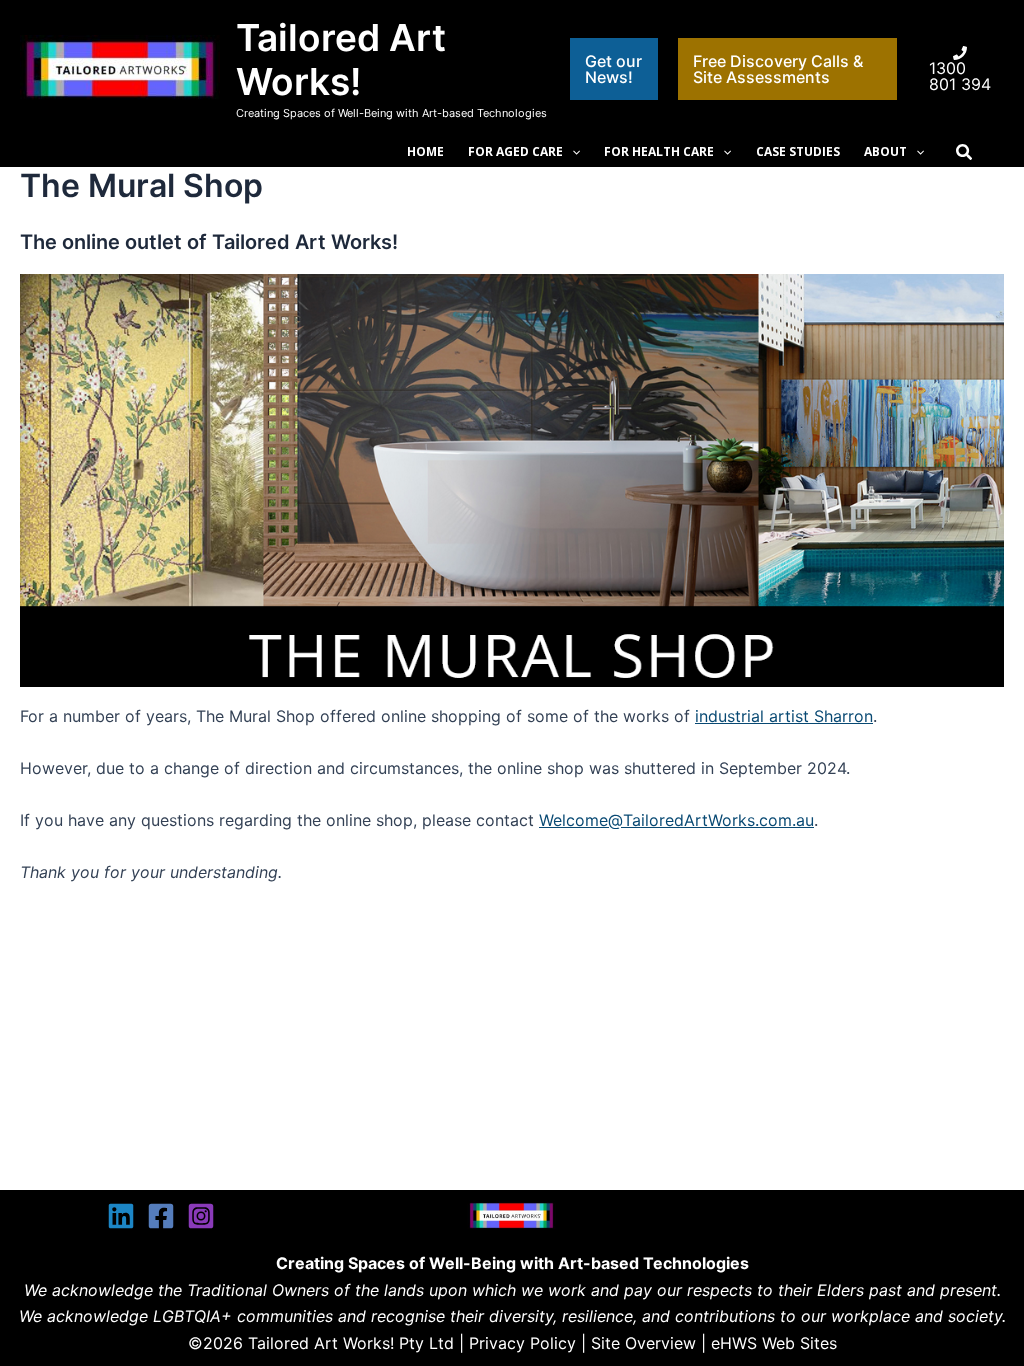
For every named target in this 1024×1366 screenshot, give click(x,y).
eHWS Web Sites (774, 1343)
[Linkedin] (121, 1216)
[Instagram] (201, 1216)
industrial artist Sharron (784, 716)
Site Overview (643, 1343)
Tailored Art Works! (341, 59)
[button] (614, 69)
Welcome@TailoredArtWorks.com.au (676, 820)
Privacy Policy (522, 1343)
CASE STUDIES (798, 151)
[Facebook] (161, 1216)
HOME (425, 151)
